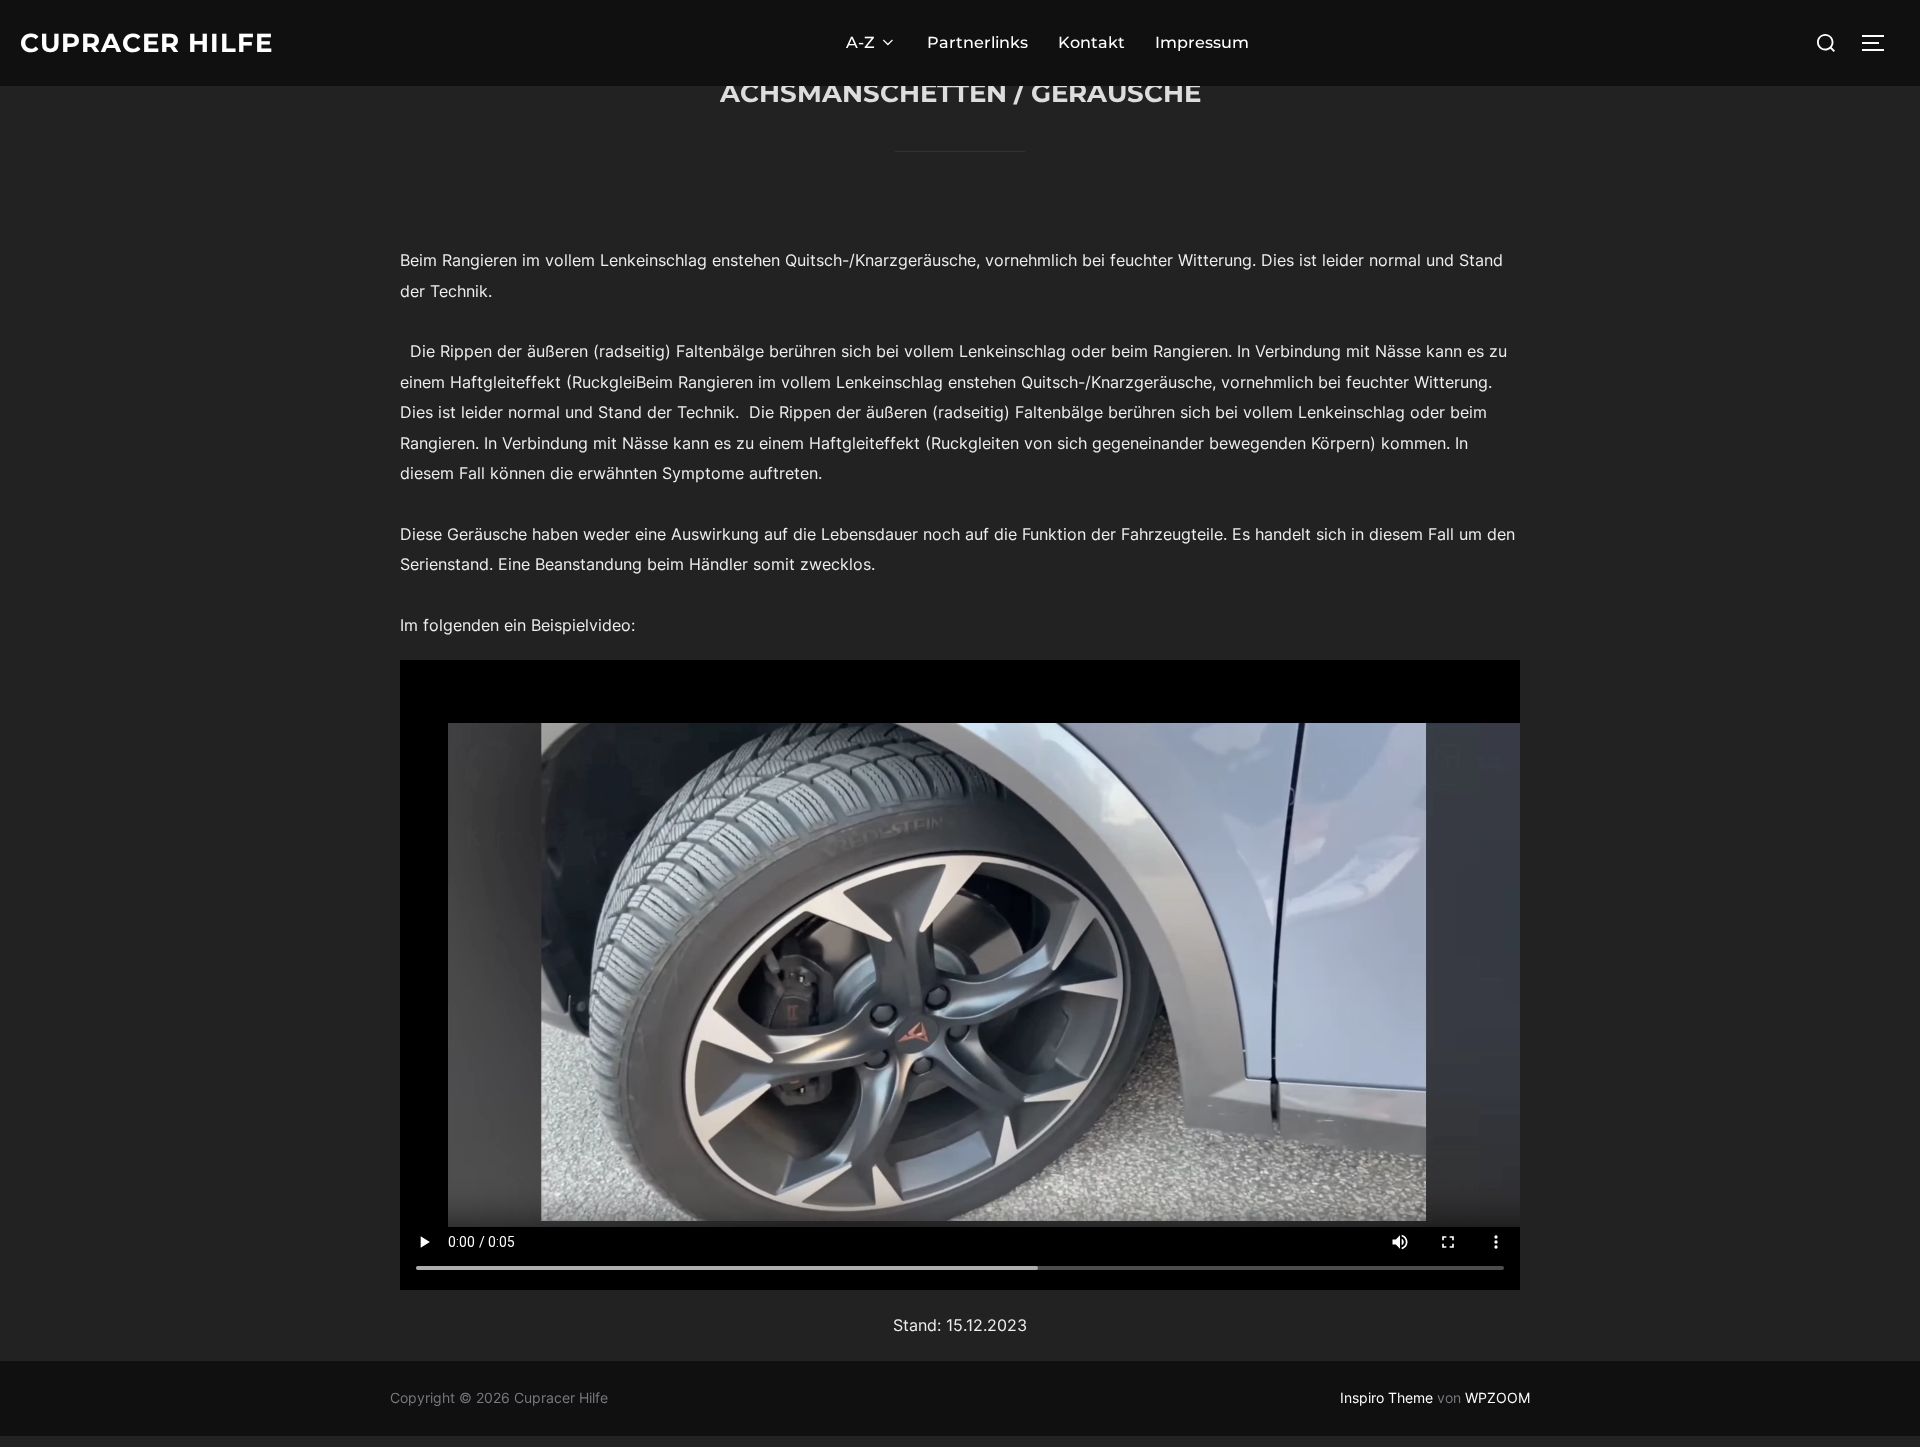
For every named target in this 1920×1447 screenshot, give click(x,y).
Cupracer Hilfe (146, 43)
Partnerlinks (977, 42)
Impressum (1202, 42)
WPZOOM (1497, 1397)
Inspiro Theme (1386, 1397)
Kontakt (1091, 42)
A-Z (860, 42)
